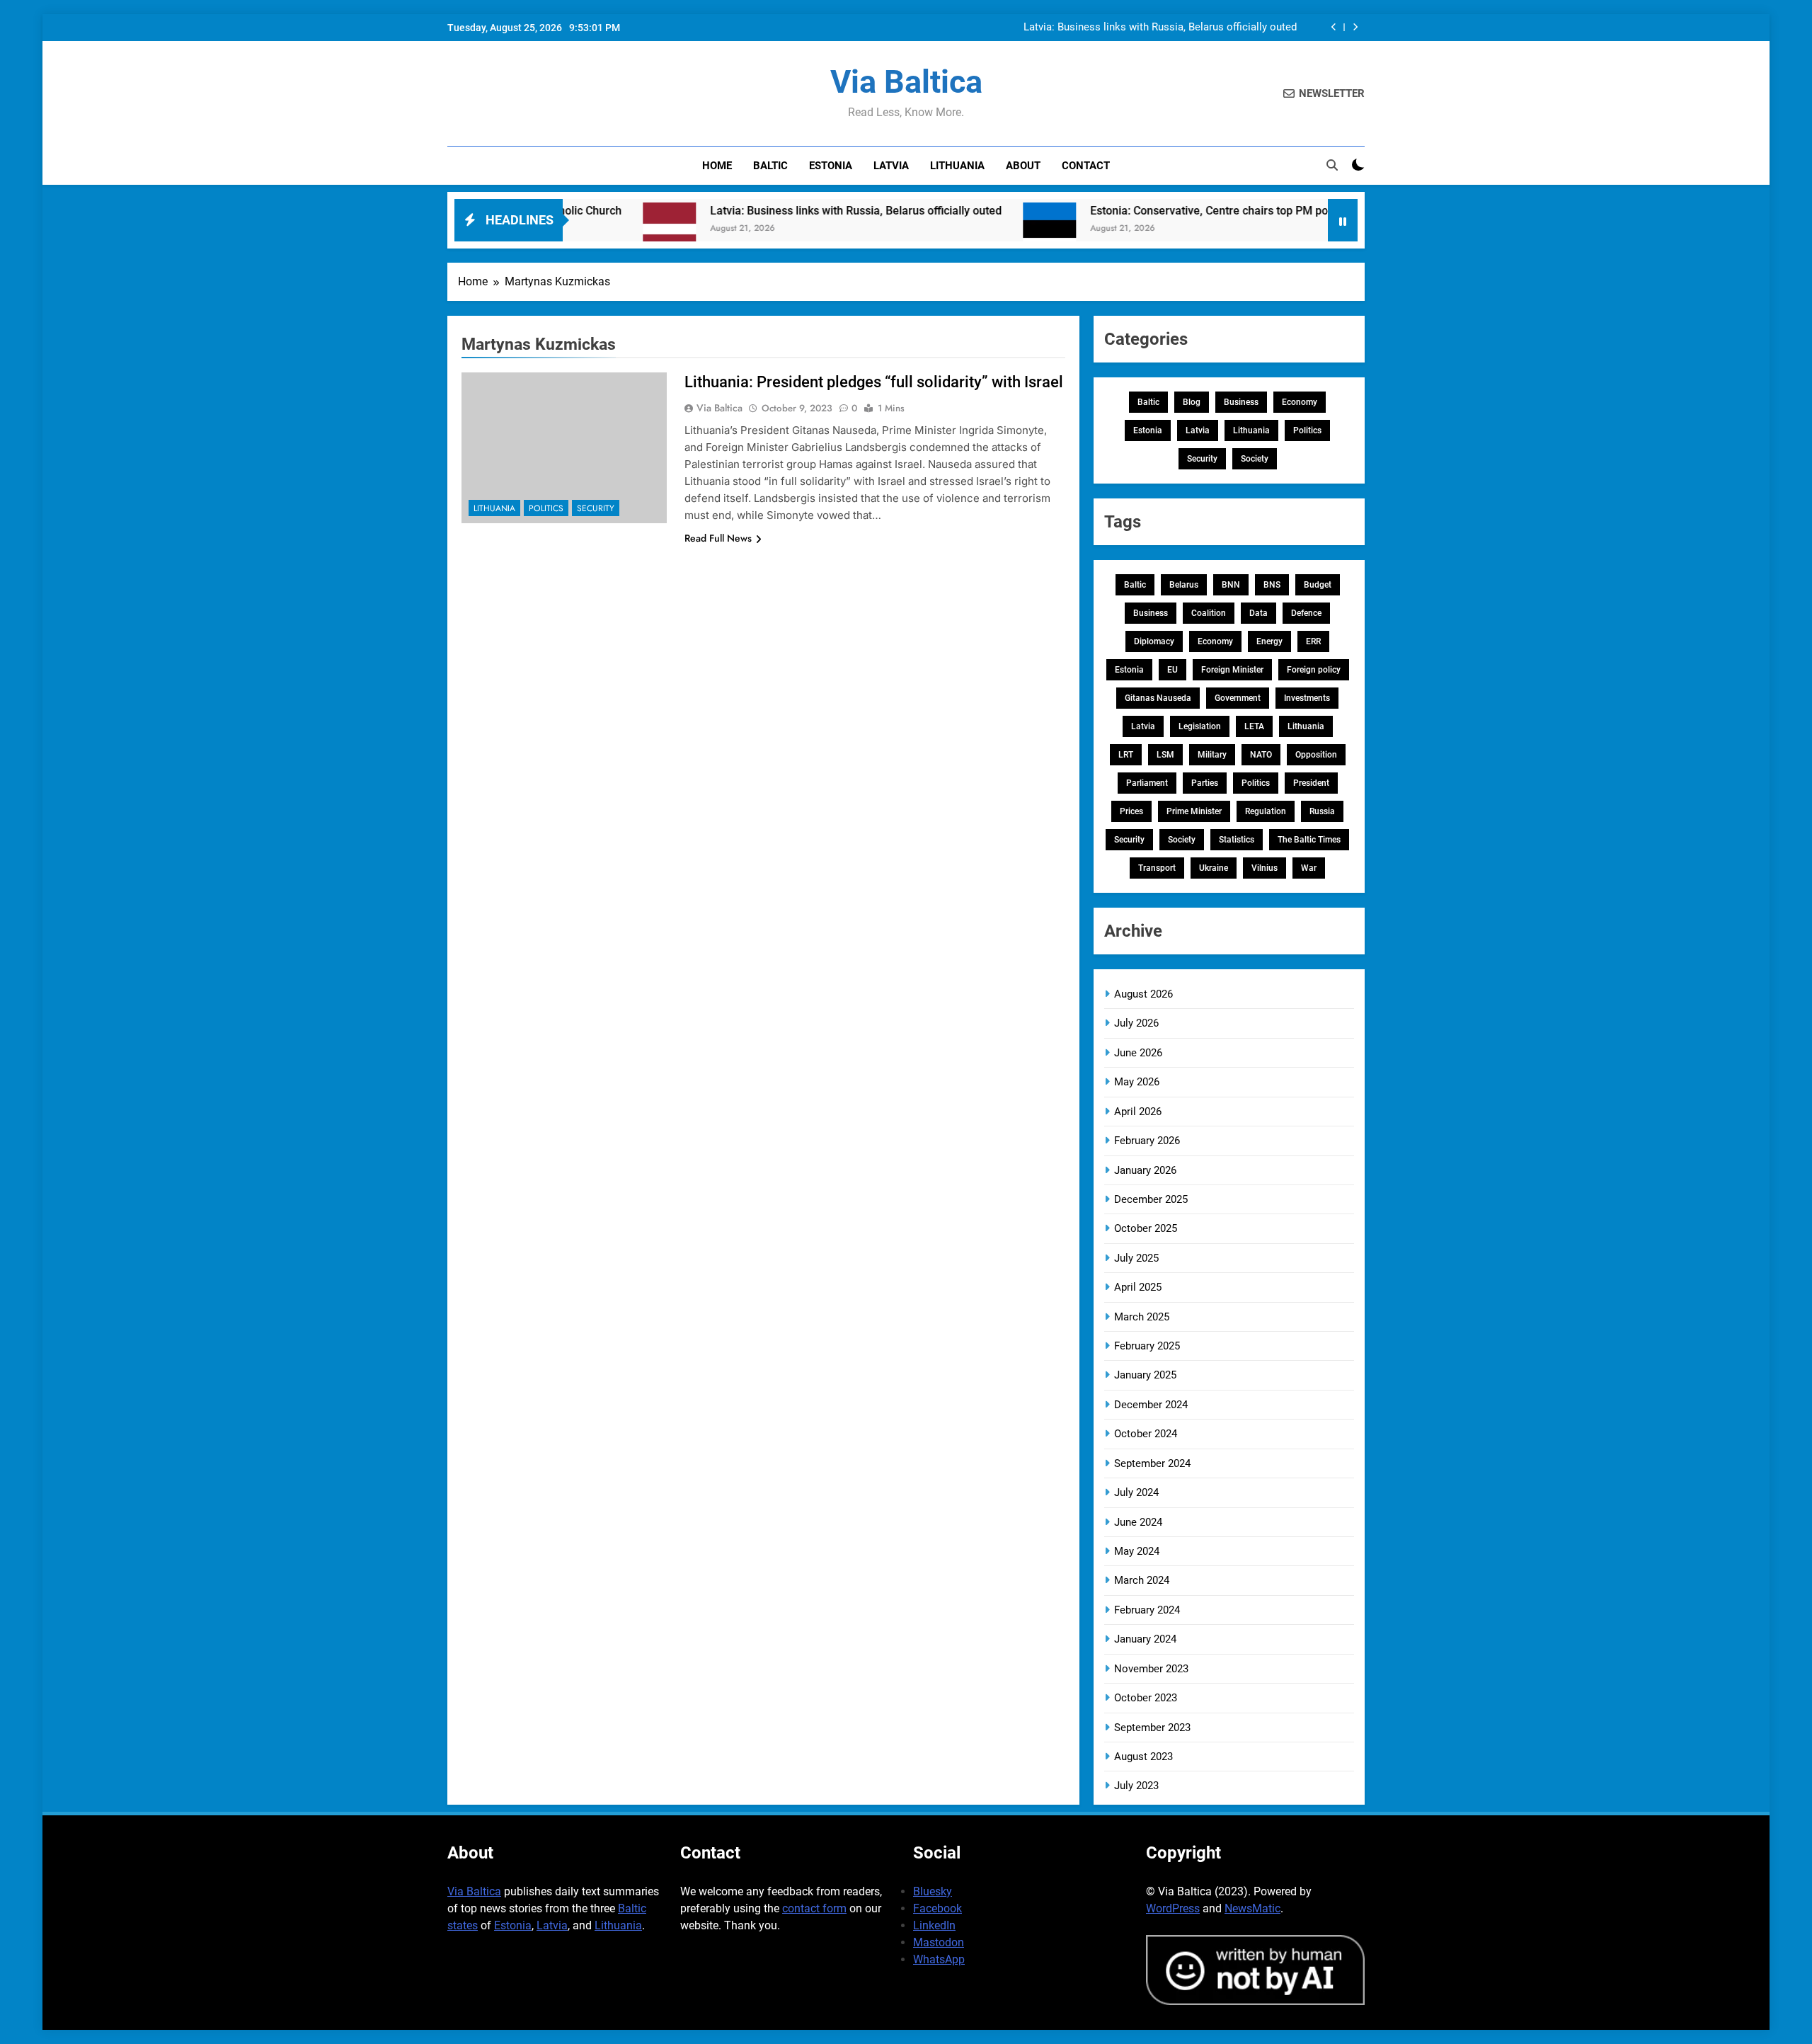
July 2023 (1136, 1786)
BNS (1272, 585)
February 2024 (1147, 1610)
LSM (1165, 755)
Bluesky (933, 1891)
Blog (1192, 402)
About (1023, 166)
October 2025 (1146, 1228)
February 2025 (1147, 1346)
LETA (1254, 726)
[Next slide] (1355, 27)
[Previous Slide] (1334, 27)
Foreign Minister (1232, 670)
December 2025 (1151, 1199)
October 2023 (1146, 1698)
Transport (1157, 868)
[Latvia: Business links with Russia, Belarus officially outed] (585, 229)
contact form (814, 1908)
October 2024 (1146, 1434)
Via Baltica (906, 82)
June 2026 (1138, 1053)
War (1309, 868)
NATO (1261, 755)
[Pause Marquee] (1343, 220)
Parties (1205, 783)
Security (596, 508)
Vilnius (1265, 868)
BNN (1231, 585)
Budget (1318, 585)
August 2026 (1143, 994)
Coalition (1209, 613)
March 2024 (1142, 1580)
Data (1258, 613)
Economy (1300, 402)
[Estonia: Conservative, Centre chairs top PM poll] (965, 229)
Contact (1086, 166)
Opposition (1316, 755)
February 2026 (1147, 1141)
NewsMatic (1252, 1908)
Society (1255, 459)
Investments (1307, 698)
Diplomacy (1154, 641)
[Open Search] (1332, 165)
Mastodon (939, 1942)
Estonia (831, 166)
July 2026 (1136, 1023)
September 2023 (1152, 1728)
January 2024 (1145, 1639)
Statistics (1237, 840)
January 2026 (1145, 1170)
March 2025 (1142, 1317)
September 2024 (1152, 1463)
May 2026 (1137, 1082)
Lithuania (957, 166)
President (1311, 783)
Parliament (1147, 783)
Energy (1269, 641)
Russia (1322, 811)
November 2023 (1151, 1669)
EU (1172, 670)
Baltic (770, 166)
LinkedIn (934, 1925)
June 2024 (1138, 1522)
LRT (1126, 755)
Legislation (1200, 726)
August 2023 (1143, 1757)
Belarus (1184, 585)
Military (1212, 755)
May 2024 (1137, 1551)
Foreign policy (1314, 670)
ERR (1313, 641)
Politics (546, 508)
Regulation (1266, 811)
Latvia (891, 166)
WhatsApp (939, 1959)
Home (717, 166)
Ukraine (1214, 868)
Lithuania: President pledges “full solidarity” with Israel (874, 382)
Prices (1131, 811)
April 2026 (1138, 1112)
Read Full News (718, 538)
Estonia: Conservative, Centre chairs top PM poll (1128, 211)
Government (1238, 698)
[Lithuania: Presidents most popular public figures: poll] (1297, 229)
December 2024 (1151, 1405)
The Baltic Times (1309, 840)
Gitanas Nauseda (1158, 698)
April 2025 (1138, 1287)
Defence (1306, 613)
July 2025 (1136, 1258)
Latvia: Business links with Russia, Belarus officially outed (1160, 28)
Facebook (937, 1908)
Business (1241, 402)
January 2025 (1145, 1375)
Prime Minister (1194, 811)
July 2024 (1136, 1492)
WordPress (1173, 1908)
